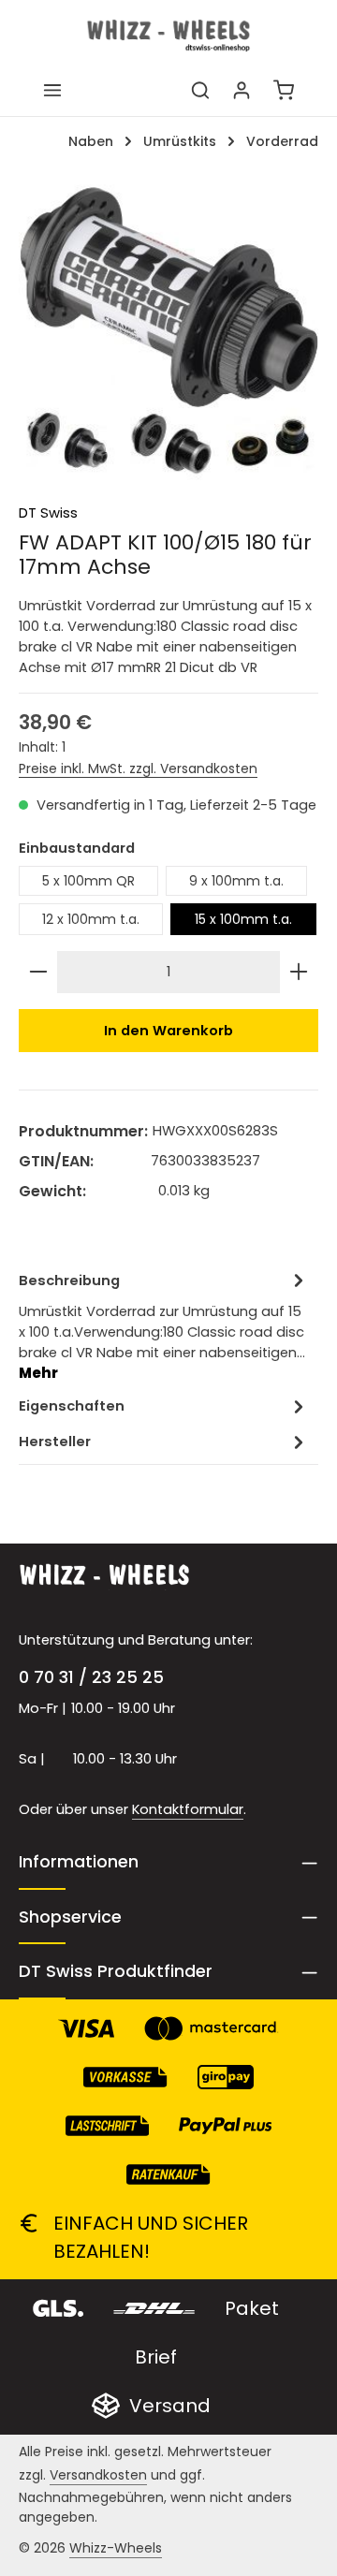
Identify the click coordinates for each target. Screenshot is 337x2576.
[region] (168, 334)
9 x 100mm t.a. (236, 881)
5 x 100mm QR (88, 881)
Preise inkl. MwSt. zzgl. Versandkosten (138, 768)
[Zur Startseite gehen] (168, 36)
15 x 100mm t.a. (243, 919)
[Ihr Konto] (242, 90)
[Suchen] (200, 90)
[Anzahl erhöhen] (299, 972)
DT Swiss (48, 513)
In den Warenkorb (168, 1031)
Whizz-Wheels (116, 2548)
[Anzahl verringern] (38, 972)
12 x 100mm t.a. (91, 919)
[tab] (164, 1325)
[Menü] (52, 90)
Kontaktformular (188, 1809)
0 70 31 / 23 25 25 (91, 1677)
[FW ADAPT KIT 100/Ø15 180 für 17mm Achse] (168, 334)
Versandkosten (98, 2475)
